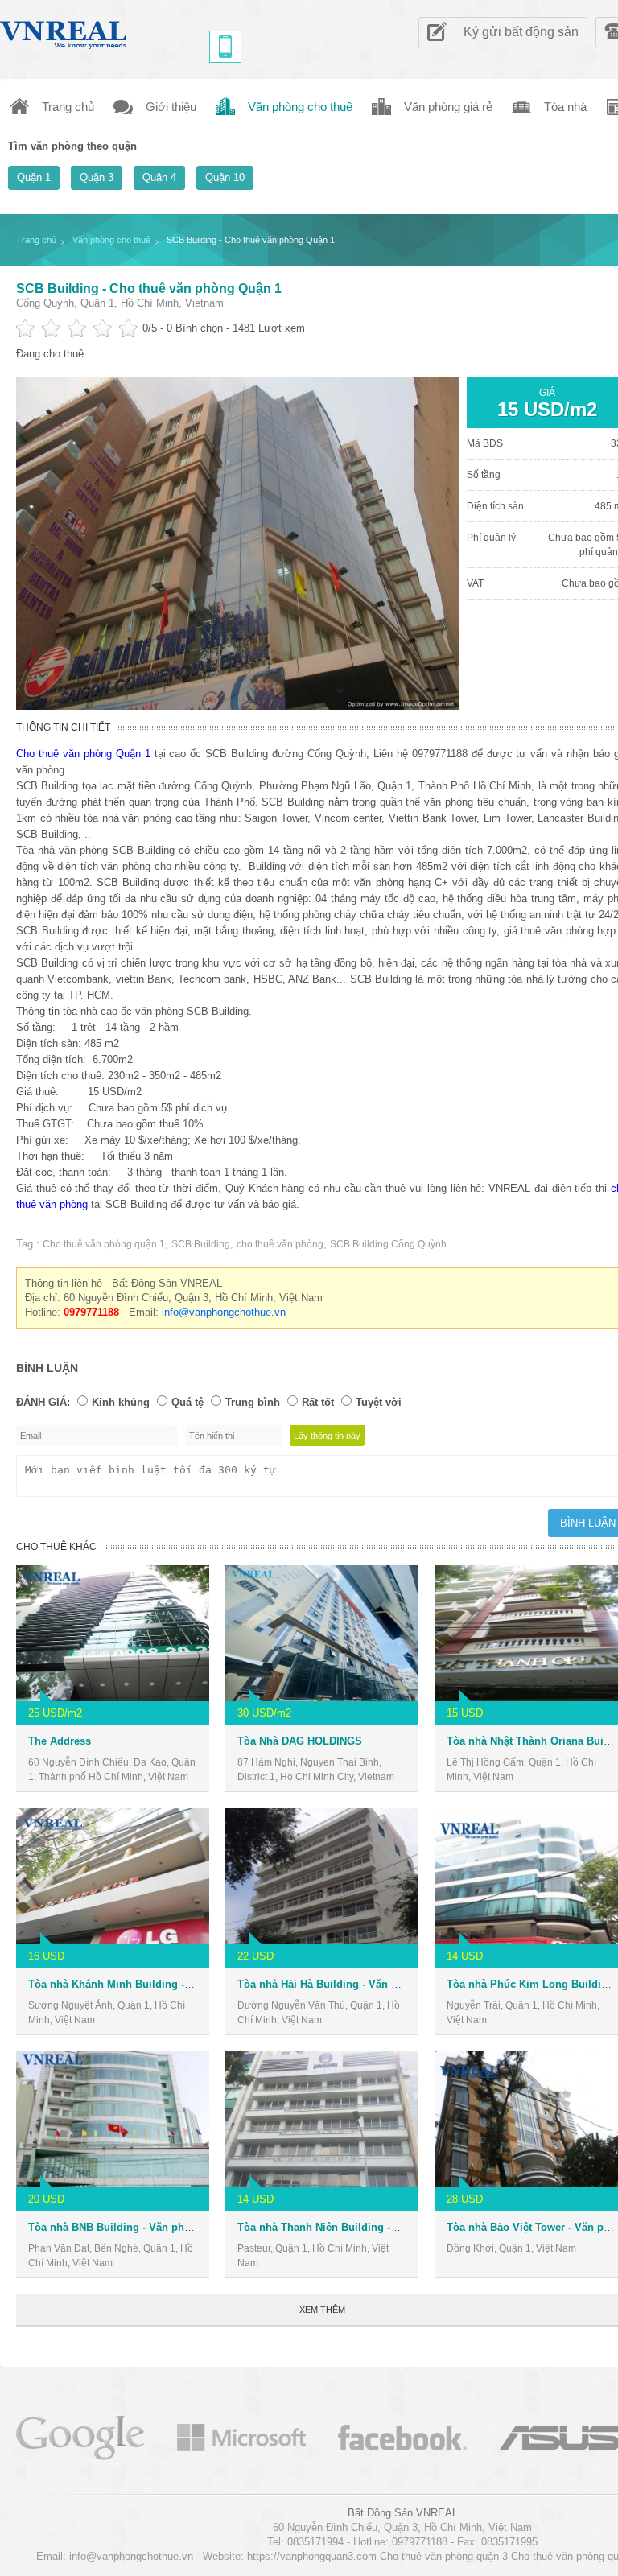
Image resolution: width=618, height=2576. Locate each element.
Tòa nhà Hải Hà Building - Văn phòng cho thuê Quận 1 (373, 1984)
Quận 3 (97, 177)
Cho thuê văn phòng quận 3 (444, 2556)
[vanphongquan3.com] (64, 31)
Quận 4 (159, 177)
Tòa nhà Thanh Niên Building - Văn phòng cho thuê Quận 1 (385, 2227)
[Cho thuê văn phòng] (80, 2436)
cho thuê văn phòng (280, 1244)
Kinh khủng (121, 1402)
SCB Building (201, 1244)
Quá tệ (187, 1402)
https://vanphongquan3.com (312, 2556)
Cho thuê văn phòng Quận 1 (83, 754)
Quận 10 (225, 177)
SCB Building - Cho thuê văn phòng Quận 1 (149, 289)
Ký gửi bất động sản (521, 32)
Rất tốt (318, 1402)
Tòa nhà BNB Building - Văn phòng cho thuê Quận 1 (159, 2227)
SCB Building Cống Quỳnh (388, 1244)
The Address (60, 1741)
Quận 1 (34, 177)
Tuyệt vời (379, 1402)
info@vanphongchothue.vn (224, 1312)
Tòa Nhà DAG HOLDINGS (300, 1741)
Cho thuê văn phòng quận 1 (104, 1244)
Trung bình (253, 1402)
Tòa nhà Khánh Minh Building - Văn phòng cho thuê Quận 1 (178, 1984)
